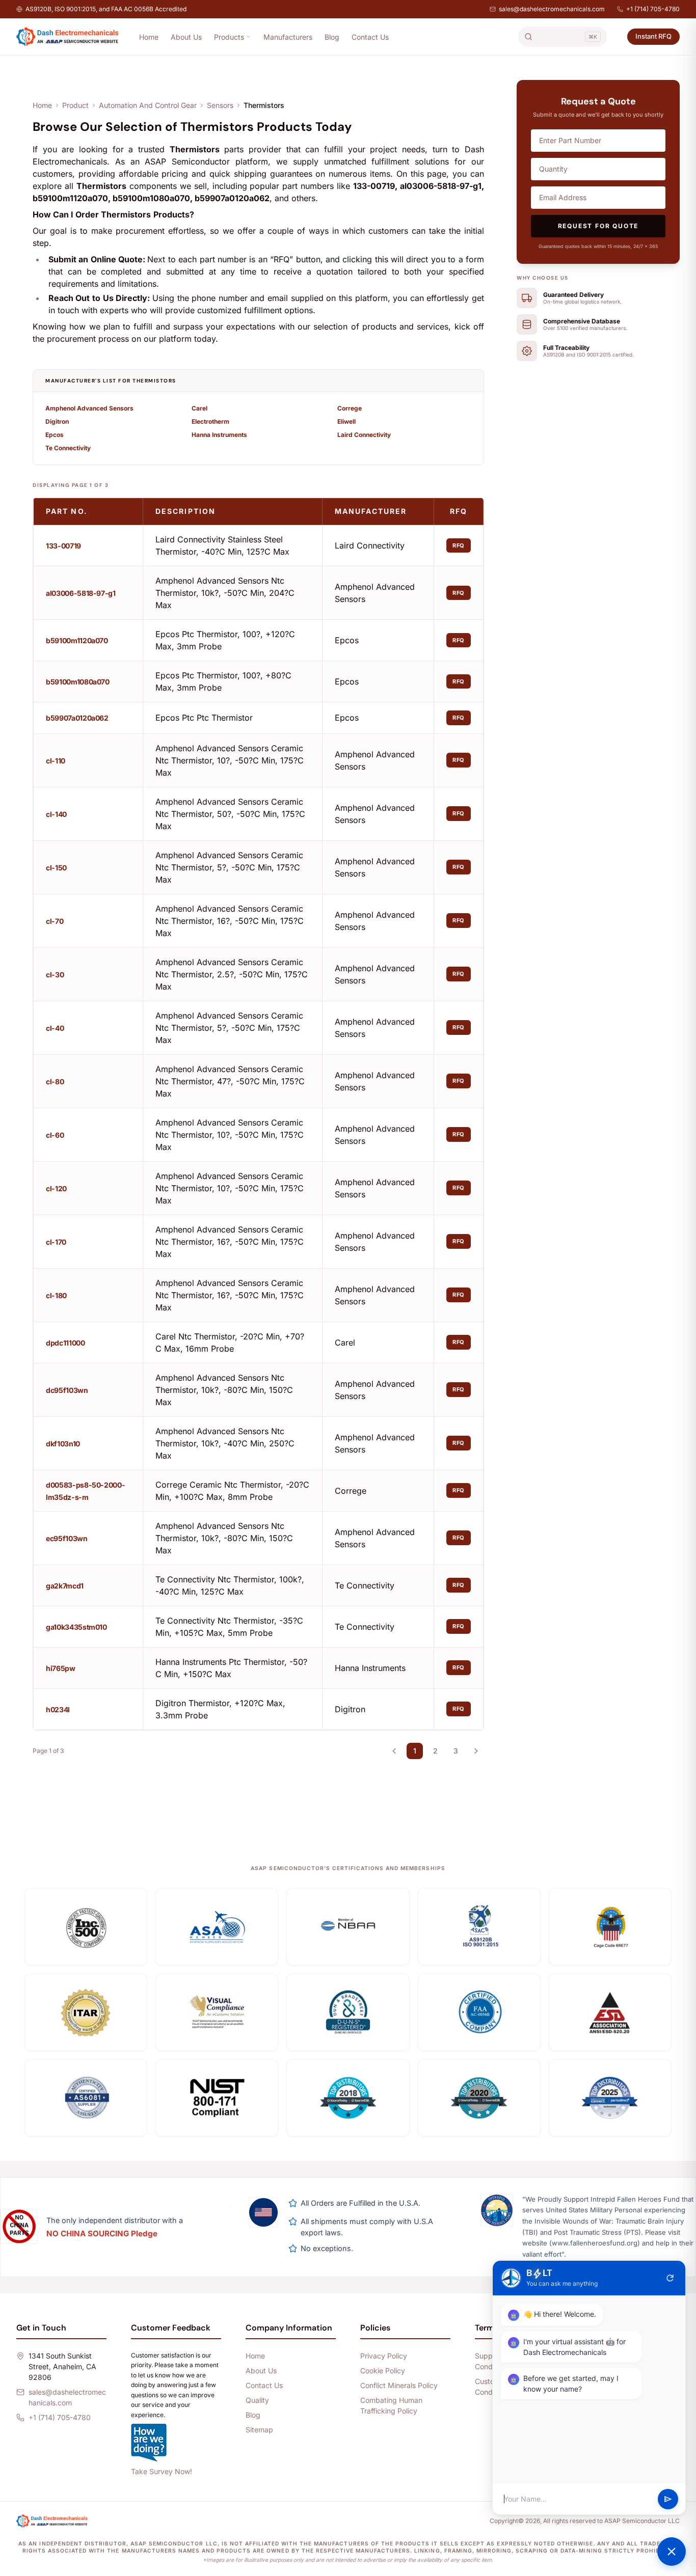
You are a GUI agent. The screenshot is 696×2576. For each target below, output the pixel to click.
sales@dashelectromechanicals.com (552, 9)
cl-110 (56, 761)
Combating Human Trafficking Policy (391, 2405)
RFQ (459, 545)
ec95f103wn (67, 1538)
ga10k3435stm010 (76, 1627)
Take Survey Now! (162, 2471)
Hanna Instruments (219, 435)
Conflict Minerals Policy (399, 2385)
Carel (199, 408)
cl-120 (56, 1188)
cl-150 (56, 868)
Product (75, 105)
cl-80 (55, 1081)
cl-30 (55, 975)
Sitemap (259, 2430)
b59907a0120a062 (77, 718)
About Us (186, 37)
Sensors (220, 105)
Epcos (55, 435)
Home (149, 37)
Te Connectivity (68, 448)
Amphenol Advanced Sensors (89, 408)
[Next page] (476, 1751)
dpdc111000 (65, 1343)
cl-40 (55, 1028)
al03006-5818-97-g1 (81, 593)
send (668, 2499)
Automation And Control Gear (148, 105)
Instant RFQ (653, 36)
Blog (332, 37)
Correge (350, 408)
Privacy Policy (384, 2356)
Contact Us (370, 37)
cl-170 (56, 1242)
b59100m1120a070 (77, 640)
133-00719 (63, 546)
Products (229, 37)
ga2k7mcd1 (65, 1586)
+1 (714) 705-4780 (653, 9)
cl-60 (55, 1135)
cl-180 (56, 1295)
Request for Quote (598, 226)
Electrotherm (210, 421)
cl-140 (56, 814)
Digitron (57, 421)
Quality (257, 2400)
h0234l (58, 1709)
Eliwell (346, 421)
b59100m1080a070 (78, 682)
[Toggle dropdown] (248, 37)
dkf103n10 (63, 1444)
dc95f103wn (67, 1390)
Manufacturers (288, 37)
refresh (670, 2278)
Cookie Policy (383, 2371)
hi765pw (61, 1668)
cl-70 (55, 921)
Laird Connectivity (364, 435)
